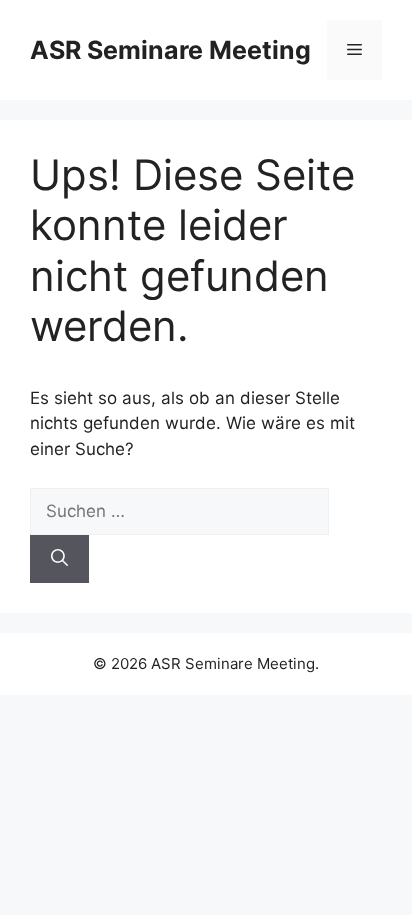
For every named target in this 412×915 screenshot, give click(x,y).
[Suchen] (59, 559)
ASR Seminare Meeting (170, 50)
